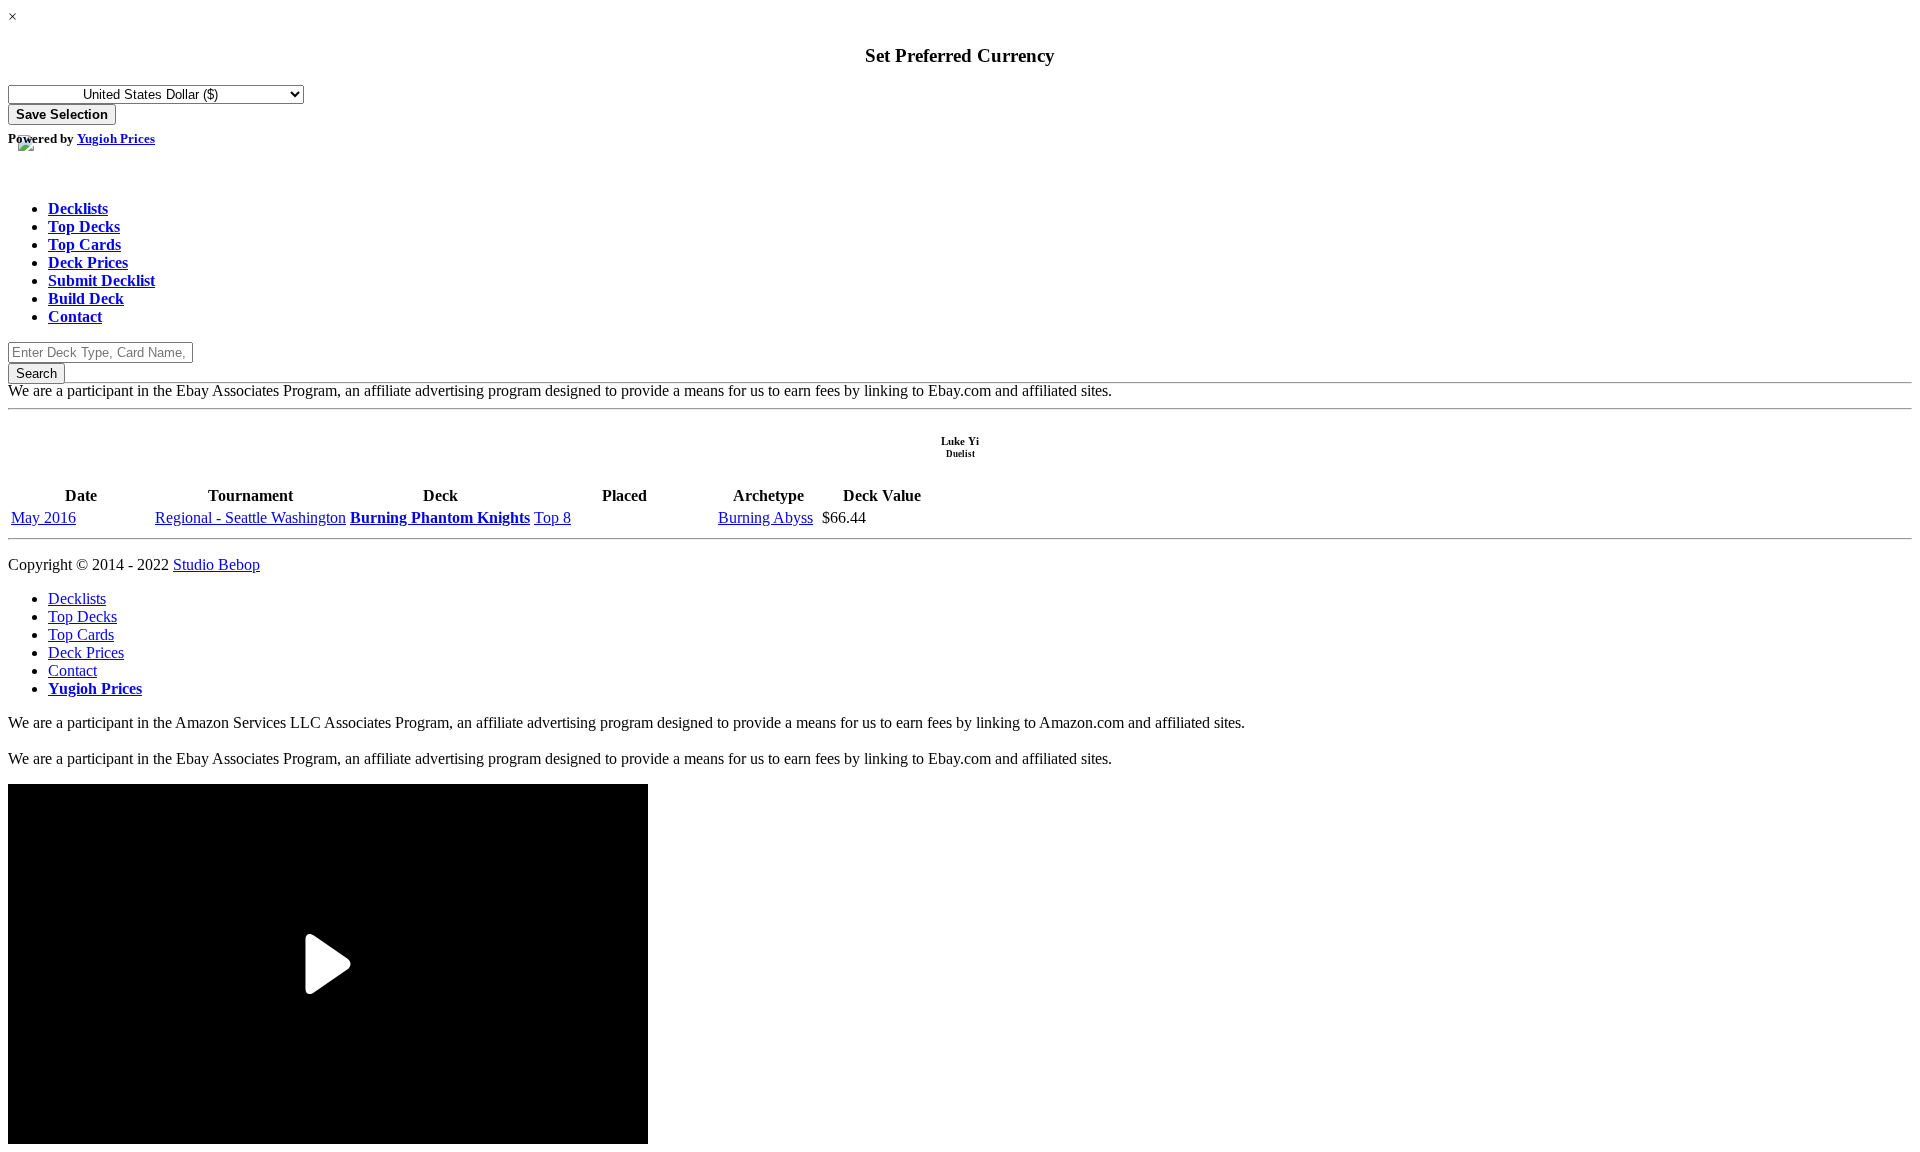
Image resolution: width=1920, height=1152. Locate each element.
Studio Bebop (216, 564)
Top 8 (552, 517)
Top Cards (84, 244)
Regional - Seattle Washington (250, 517)
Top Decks (84, 226)
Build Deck (86, 298)
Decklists (78, 208)
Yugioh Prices (116, 138)
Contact (75, 316)
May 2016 (43, 517)
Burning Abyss (765, 517)
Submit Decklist (101, 280)
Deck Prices (88, 262)
